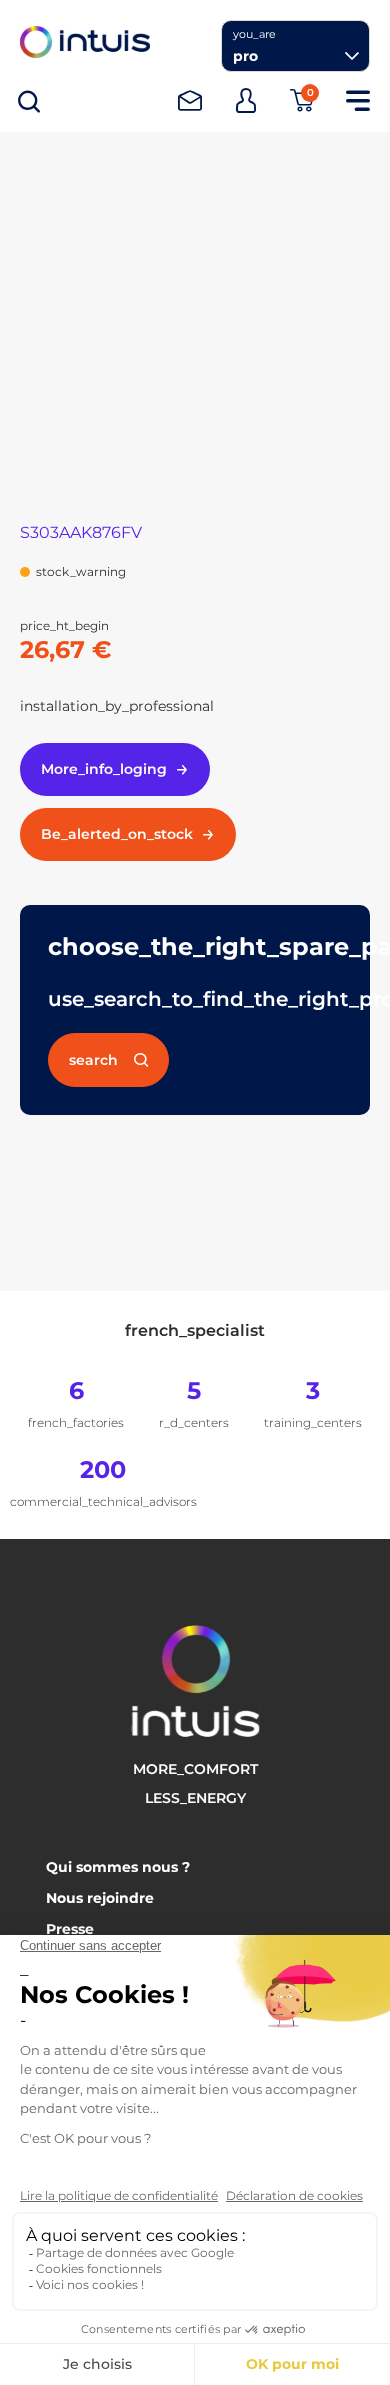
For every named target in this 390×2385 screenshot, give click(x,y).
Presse (70, 1929)
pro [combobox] (245, 56)
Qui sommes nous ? (118, 1867)
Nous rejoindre (100, 1898)
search (93, 1060)
